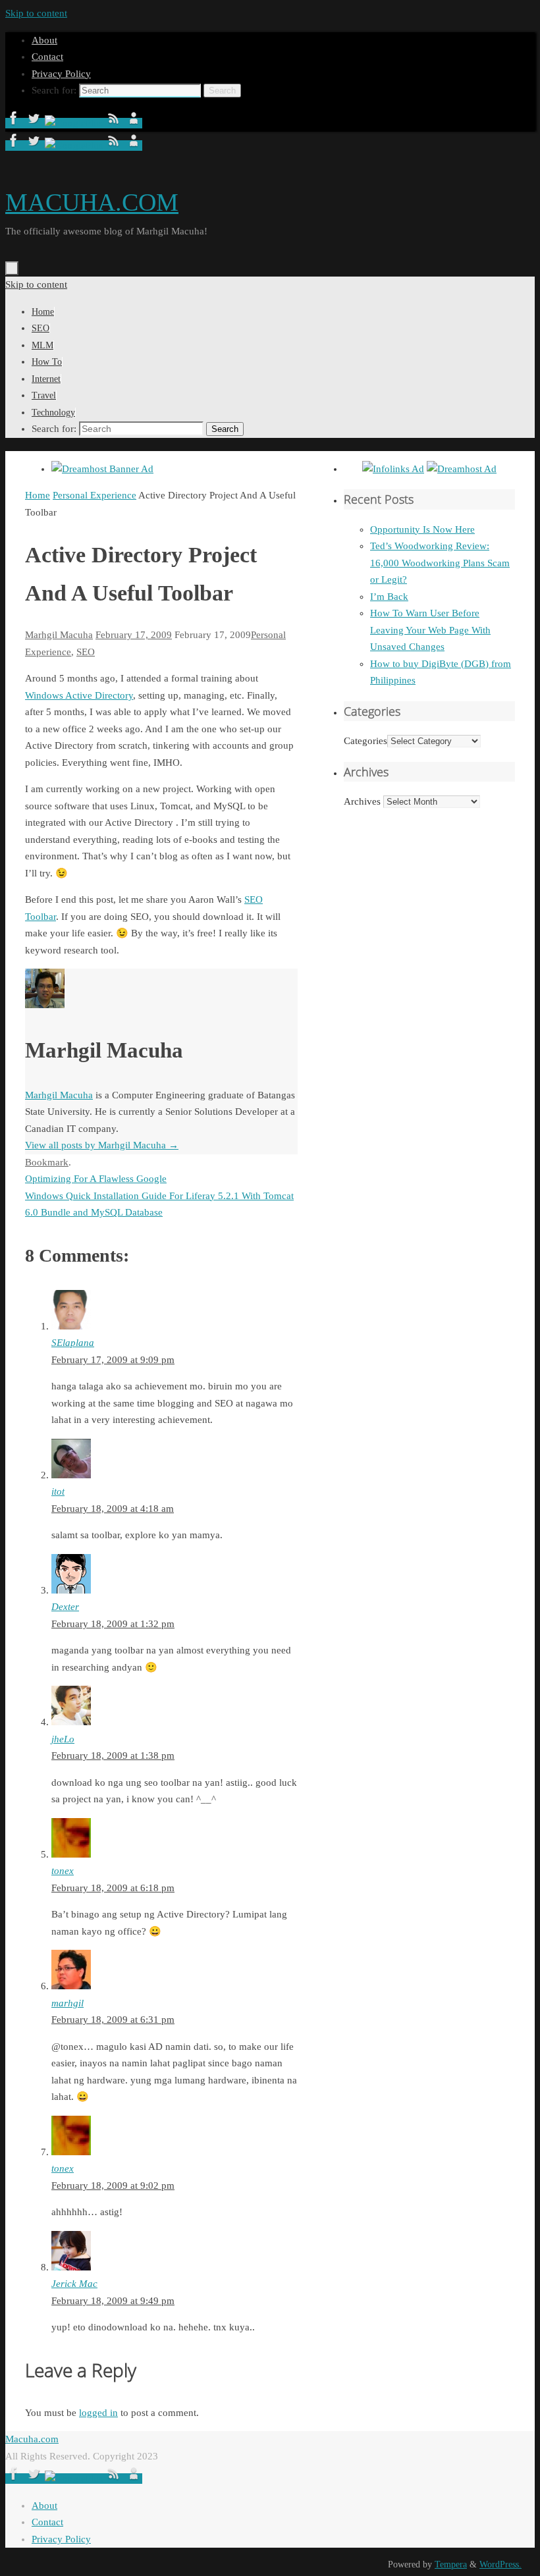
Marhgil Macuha (59, 635)
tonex (63, 1871)
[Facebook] (15, 123)
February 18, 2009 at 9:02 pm (113, 2186)
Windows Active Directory (79, 695)
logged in (98, 2413)
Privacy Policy (61, 74)
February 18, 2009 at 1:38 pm (113, 1756)
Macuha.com (32, 2439)
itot (58, 1491)
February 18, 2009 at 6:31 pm (113, 2020)
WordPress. (500, 2564)
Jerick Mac (74, 2284)
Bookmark (47, 1162)
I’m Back (389, 597)
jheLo (63, 1739)
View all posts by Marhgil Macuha (102, 1145)
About (44, 40)
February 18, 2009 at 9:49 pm (113, 2301)
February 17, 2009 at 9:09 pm (113, 1360)
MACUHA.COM (92, 202)
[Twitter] (35, 123)
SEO (86, 652)
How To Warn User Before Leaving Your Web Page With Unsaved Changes (430, 630)
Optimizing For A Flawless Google (96, 1179)
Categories (365, 741)
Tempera (451, 2564)
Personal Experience (94, 495)
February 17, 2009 (134, 635)
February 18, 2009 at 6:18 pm (113, 1888)
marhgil (67, 2003)
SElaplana (73, 1343)
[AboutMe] (134, 123)
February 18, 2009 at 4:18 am (113, 1509)
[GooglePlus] (75, 123)
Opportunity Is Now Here (422, 529)
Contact (47, 57)
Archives (362, 801)
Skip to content (36, 13)
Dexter (65, 1607)
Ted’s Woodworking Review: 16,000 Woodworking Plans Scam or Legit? (440, 563)
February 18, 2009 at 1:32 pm (113, 1624)
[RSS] (115, 123)
